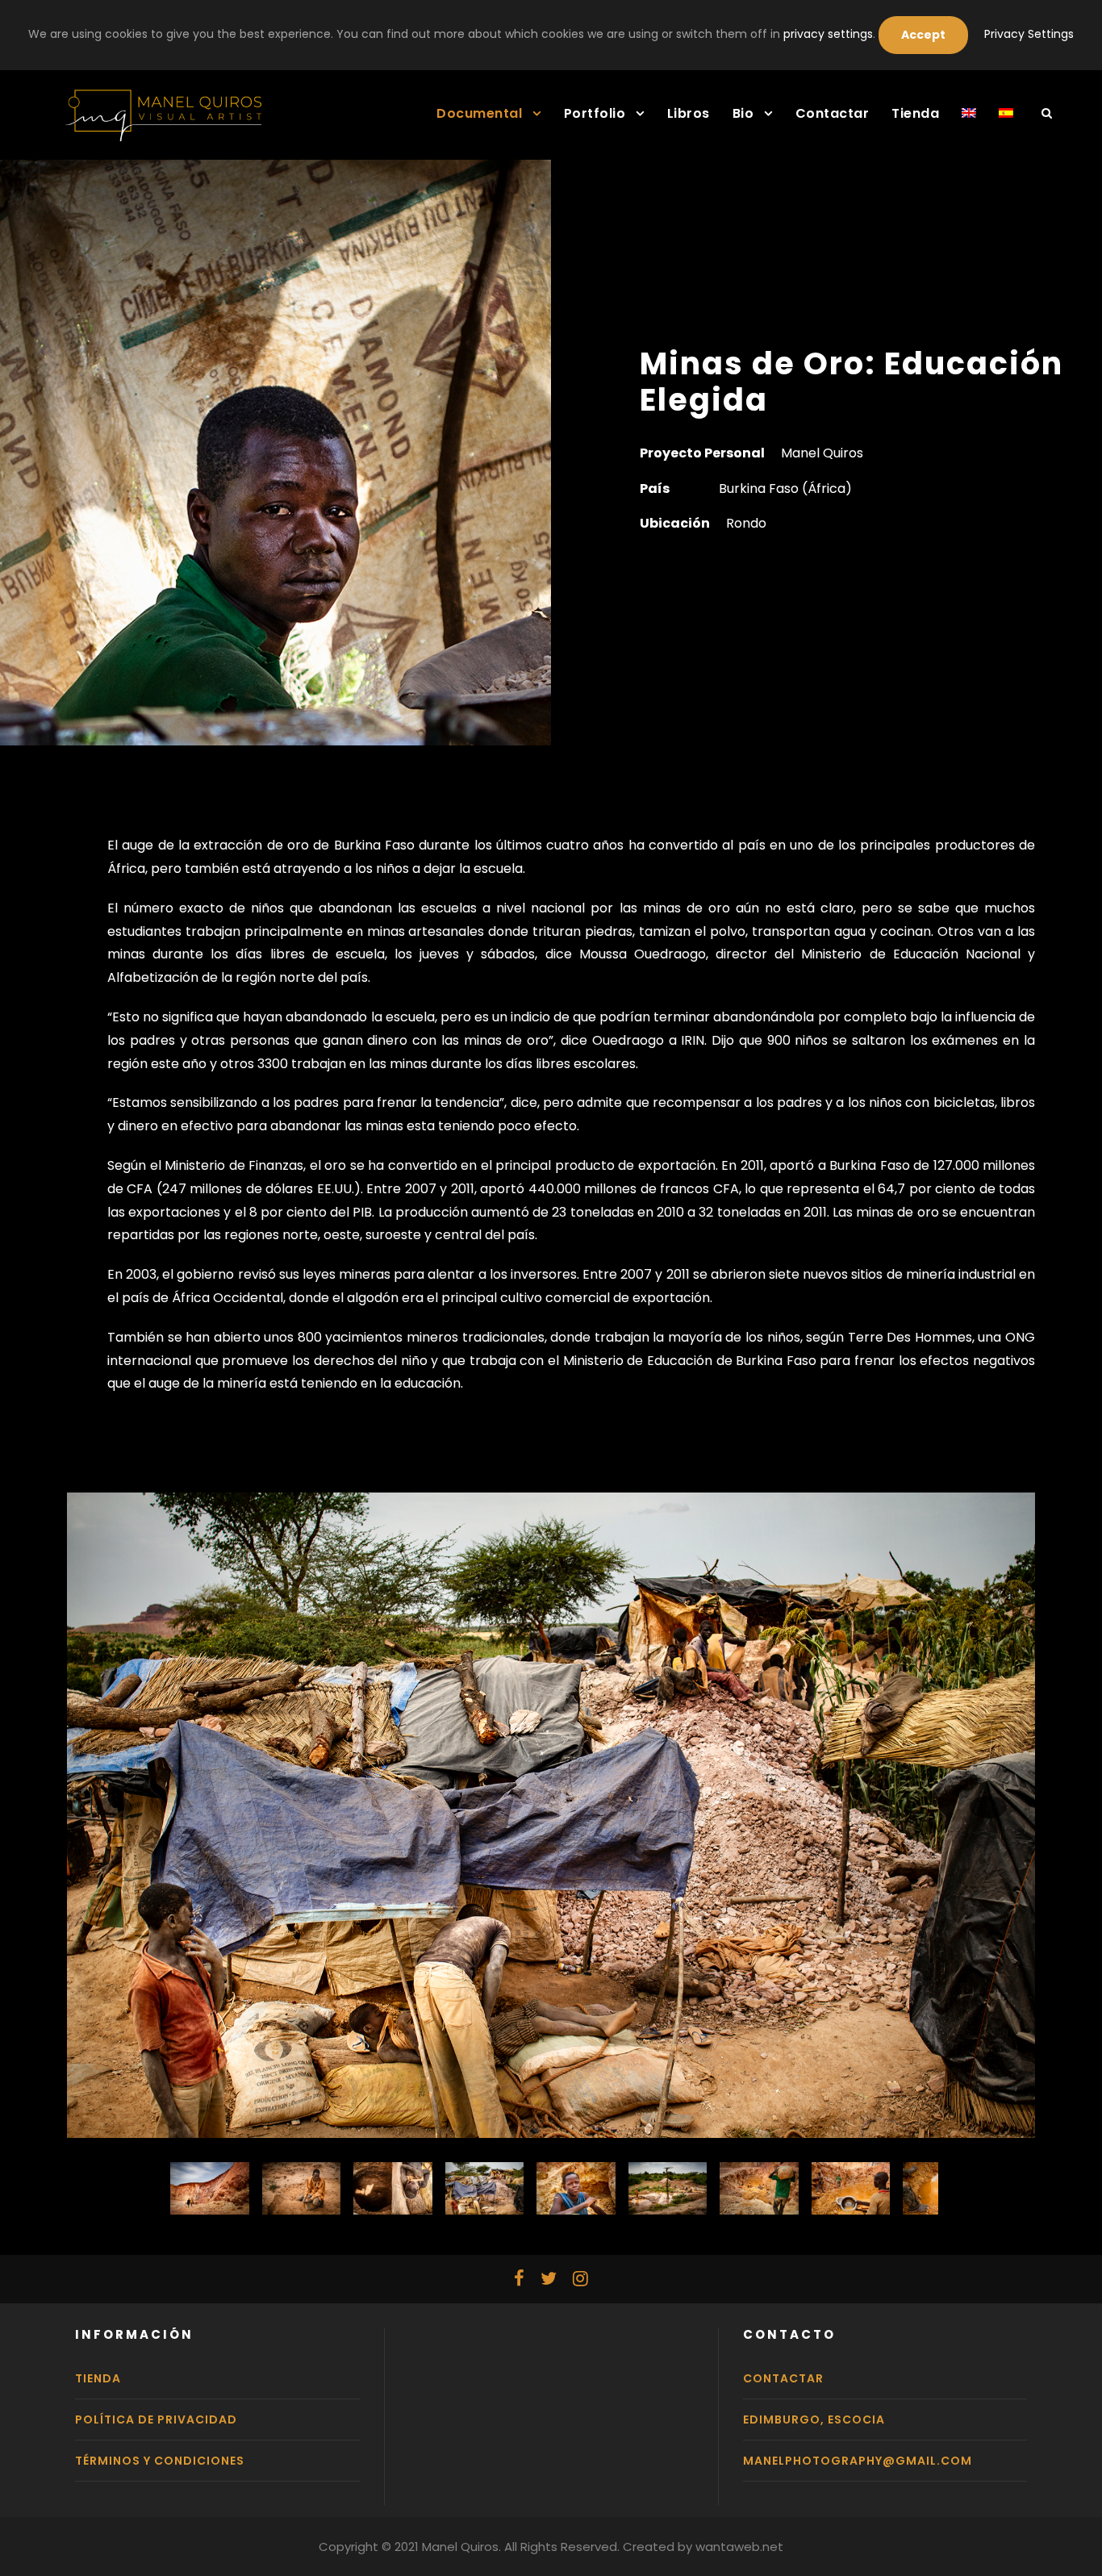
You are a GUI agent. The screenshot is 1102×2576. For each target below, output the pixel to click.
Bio (743, 113)
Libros (689, 113)
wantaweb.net (739, 2547)
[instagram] (580, 2279)
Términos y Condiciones (160, 2461)
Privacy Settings (1029, 34)
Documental (479, 113)
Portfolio (595, 113)
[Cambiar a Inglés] (969, 123)
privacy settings (828, 34)
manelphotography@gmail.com (858, 2461)
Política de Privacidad (156, 2419)
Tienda (915, 113)
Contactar (833, 113)
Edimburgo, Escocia (814, 2419)
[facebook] (519, 2279)
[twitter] (549, 2279)
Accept (923, 35)
